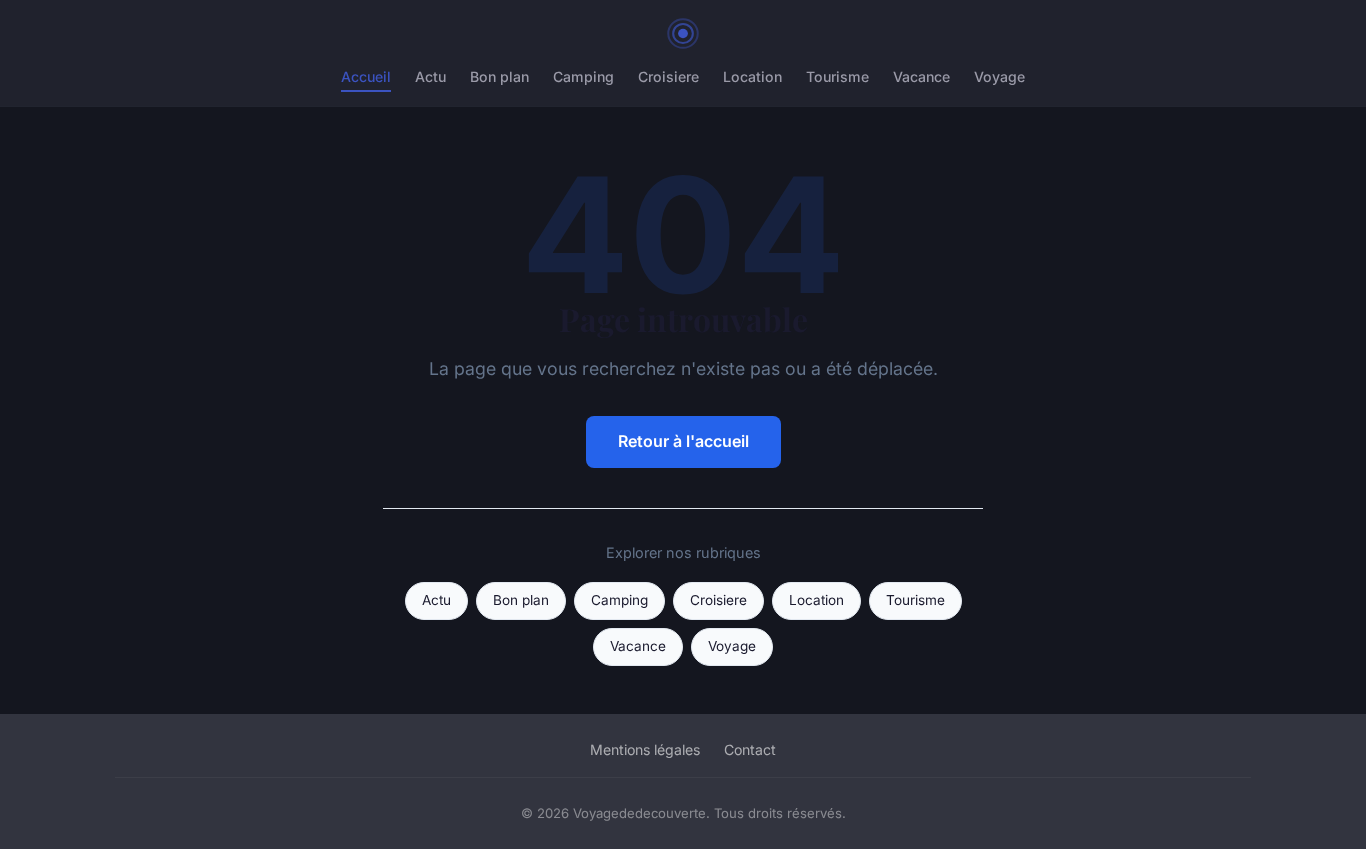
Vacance (921, 76)
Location (752, 76)
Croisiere (668, 76)
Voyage (999, 76)
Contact (750, 749)
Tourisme (837, 76)
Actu (430, 76)
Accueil (366, 76)
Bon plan (499, 76)
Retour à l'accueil (683, 441)
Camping (583, 76)
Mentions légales (645, 749)
